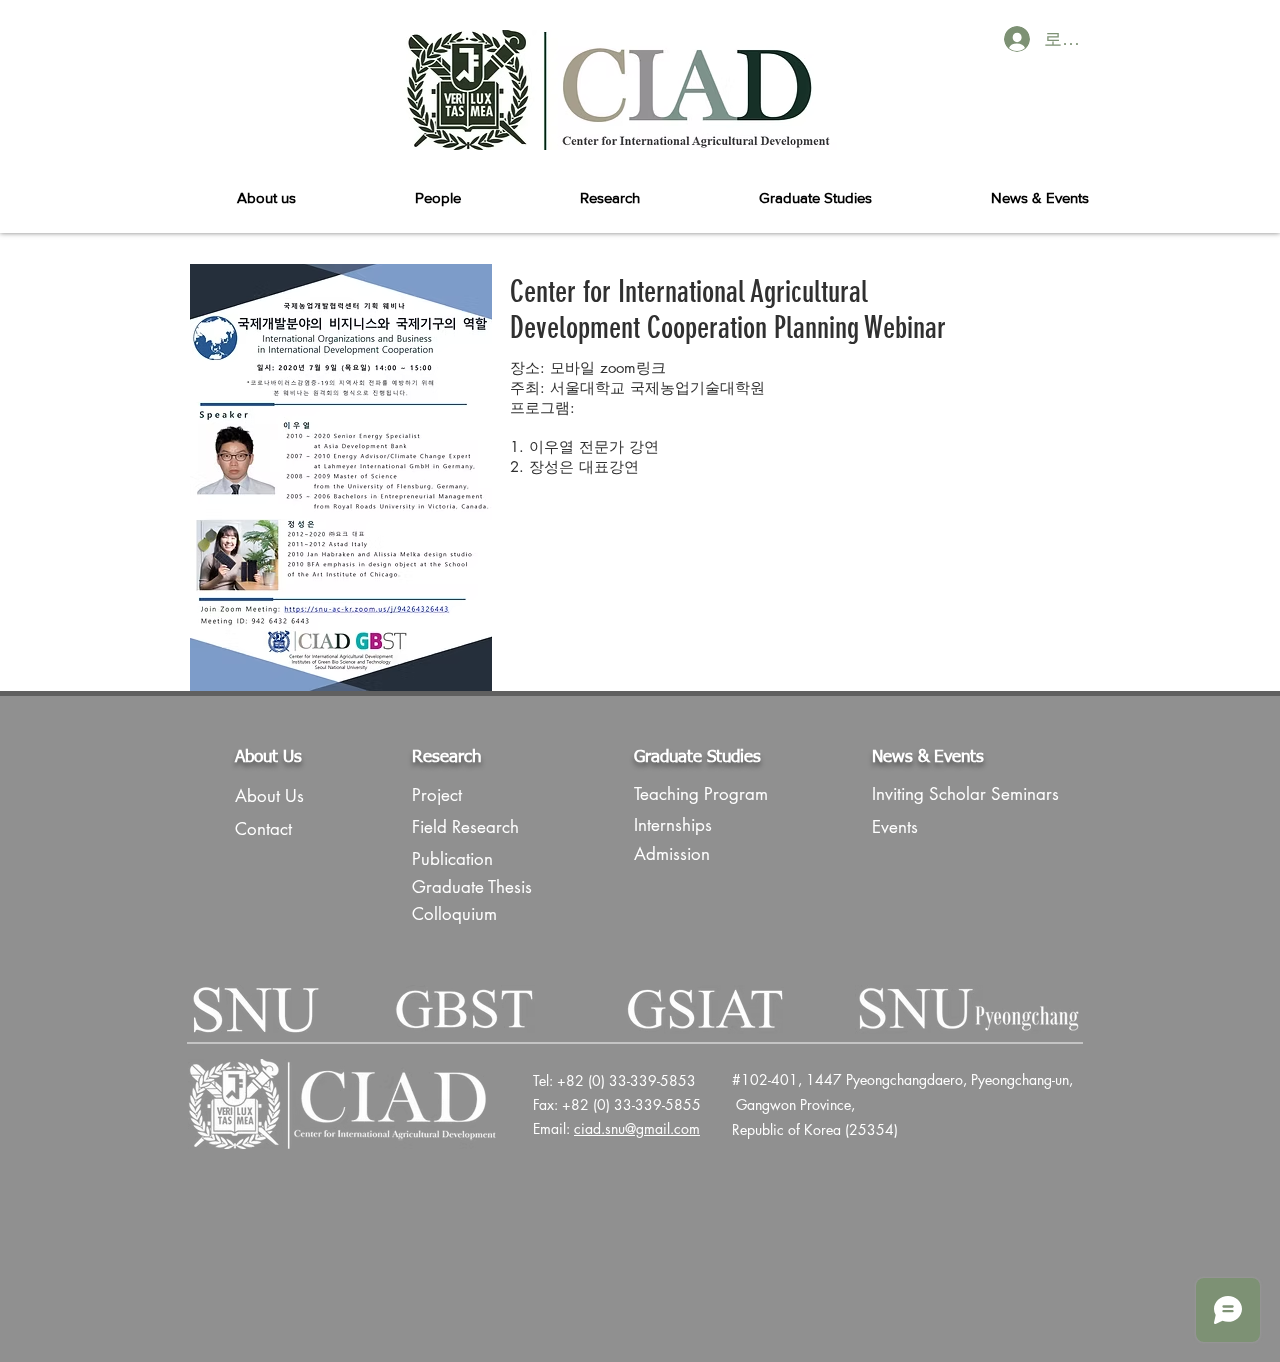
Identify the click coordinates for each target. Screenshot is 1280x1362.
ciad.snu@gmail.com (637, 1128)
